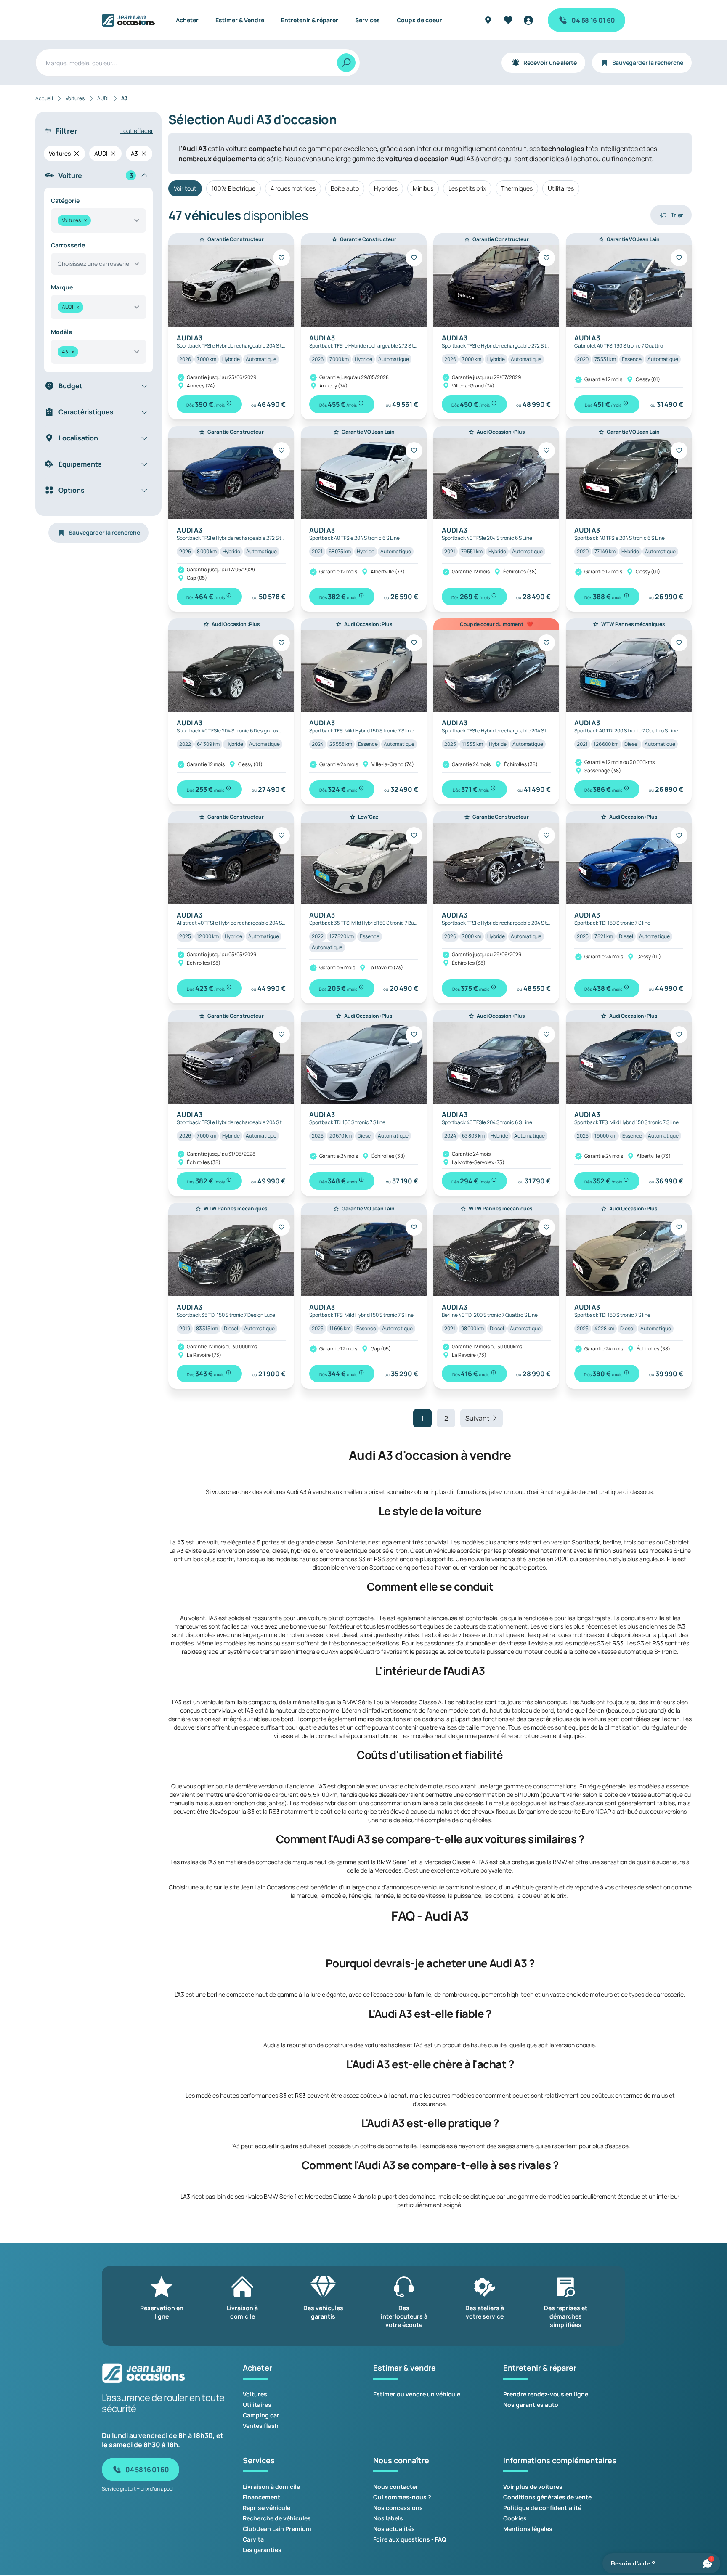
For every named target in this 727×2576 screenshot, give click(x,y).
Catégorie (65, 200)
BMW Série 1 (393, 1862)
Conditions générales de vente (547, 2497)
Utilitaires (561, 188)
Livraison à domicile (271, 2487)
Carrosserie (68, 245)
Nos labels (388, 2518)
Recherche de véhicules (277, 2518)
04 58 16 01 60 (593, 20)
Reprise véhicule (267, 2508)
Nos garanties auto (531, 2405)
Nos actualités (394, 2529)
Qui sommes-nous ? (402, 2497)
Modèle (61, 332)
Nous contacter (396, 2487)
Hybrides (386, 188)
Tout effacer (137, 131)
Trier (677, 215)
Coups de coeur (419, 20)
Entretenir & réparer (310, 20)
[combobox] (98, 220)
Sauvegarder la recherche (648, 62)
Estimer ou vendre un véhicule (417, 2394)
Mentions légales (528, 2529)
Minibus (423, 188)
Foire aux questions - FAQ (410, 2539)
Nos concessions (398, 2508)
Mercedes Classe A (450, 1862)
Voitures (255, 2394)
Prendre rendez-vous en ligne (546, 2394)
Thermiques (517, 188)
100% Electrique (233, 188)
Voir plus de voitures (533, 2487)
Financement (261, 2497)
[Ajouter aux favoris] (281, 258)
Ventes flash (261, 2426)
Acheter (187, 20)
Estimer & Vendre (240, 20)
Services (367, 20)
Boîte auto (345, 188)
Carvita (253, 2539)
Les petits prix (467, 188)
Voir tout (185, 188)
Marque (62, 287)
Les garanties (262, 2550)
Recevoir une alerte (550, 62)
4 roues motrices (293, 188)
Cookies (515, 2518)
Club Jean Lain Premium (277, 2529)
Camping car (261, 2415)
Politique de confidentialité (542, 2508)
